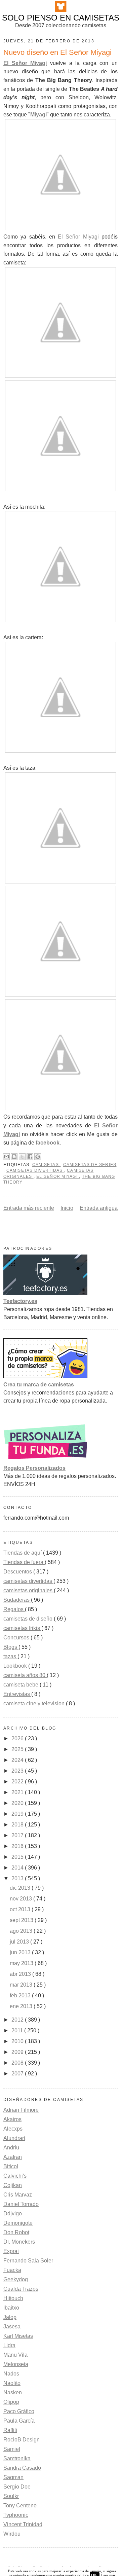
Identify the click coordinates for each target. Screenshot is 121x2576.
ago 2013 (22, 1931)
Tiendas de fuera (24, 1562)
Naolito (12, 2383)
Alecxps (13, 2129)
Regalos (14, 1609)
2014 (18, 1868)
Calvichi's (15, 2176)
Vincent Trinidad (23, 2524)
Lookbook (16, 1666)
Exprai (11, 2251)
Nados (11, 2374)
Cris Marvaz (18, 2195)
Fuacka (12, 2270)
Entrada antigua (99, 1208)
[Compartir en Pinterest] (38, 1157)
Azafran (13, 2157)
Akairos (12, 2119)
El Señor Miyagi (25, 63)
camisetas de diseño (29, 1619)
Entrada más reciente (29, 1208)
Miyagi (38, 115)
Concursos (17, 1638)
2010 (18, 2041)
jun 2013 (21, 1952)
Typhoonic (16, 2515)
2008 (18, 2063)
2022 (18, 1782)
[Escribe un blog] (14, 1157)
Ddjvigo (13, 2214)
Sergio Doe (17, 2487)
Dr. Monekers (19, 2242)
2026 (18, 1738)
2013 (18, 1878)
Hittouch (13, 2298)
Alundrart (14, 2138)
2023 (18, 1771)
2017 (18, 1835)
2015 (18, 1857)
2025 (18, 1749)
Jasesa (12, 2327)
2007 (18, 2074)
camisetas (46, 1165)
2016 (18, 1846)
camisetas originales (29, 1590)
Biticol (11, 2166)
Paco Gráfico (19, 2411)
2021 (18, 1792)
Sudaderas (17, 1600)
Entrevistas (17, 1694)
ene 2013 (22, 2006)
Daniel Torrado (21, 2204)
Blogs (11, 1647)
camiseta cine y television (35, 1703)
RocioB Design (22, 2440)
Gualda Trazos (21, 2289)
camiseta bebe (22, 1685)
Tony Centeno (20, 2506)
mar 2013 (22, 1985)
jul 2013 (20, 1942)
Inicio (67, 1208)
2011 (18, 2030)
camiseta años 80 (25, 1675)
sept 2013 (22, 1920)
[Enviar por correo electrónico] (6, 1157)
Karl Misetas (18, 2336)
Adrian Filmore (21, 2110)
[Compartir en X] (22, 1157)
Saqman (13, 2477)
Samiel (12, 2449)
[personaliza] (45, 1460)
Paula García (19, 2421)
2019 (18, 1814)
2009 (18, 2052)
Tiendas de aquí (23, 1553)
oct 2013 (21, 1909)
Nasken (13, 2392)
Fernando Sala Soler (28, 2261)
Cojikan (13, 2185)
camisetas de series (90, 1165)
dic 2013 (21, 1888)
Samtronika (17, 2458)
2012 (18, 2020)
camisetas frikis (22, 1628)
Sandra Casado (22, 2468)
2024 (18, 1760)
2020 (18, 1803)
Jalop (10, 2317)
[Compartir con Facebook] (30, 1157)
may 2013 (22, 1963)
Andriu (11, 2148)
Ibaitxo (11, 2308)
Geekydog (16, 2279)
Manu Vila (15, 2355)
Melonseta (16, 2364)
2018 (18, 1825)
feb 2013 (21, 1996)
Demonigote (18, 2223)
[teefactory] (45, 1293)
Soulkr (11, 2496)
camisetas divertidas (35, 1170)
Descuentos (18, 1572)
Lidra (9, 2345)
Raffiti (10, 2430)
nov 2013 (22, 1899)
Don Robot (16, 2232)
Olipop (11, 2402)
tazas (10, 1656)
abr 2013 (21, 1974)
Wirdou (12, 2534)
